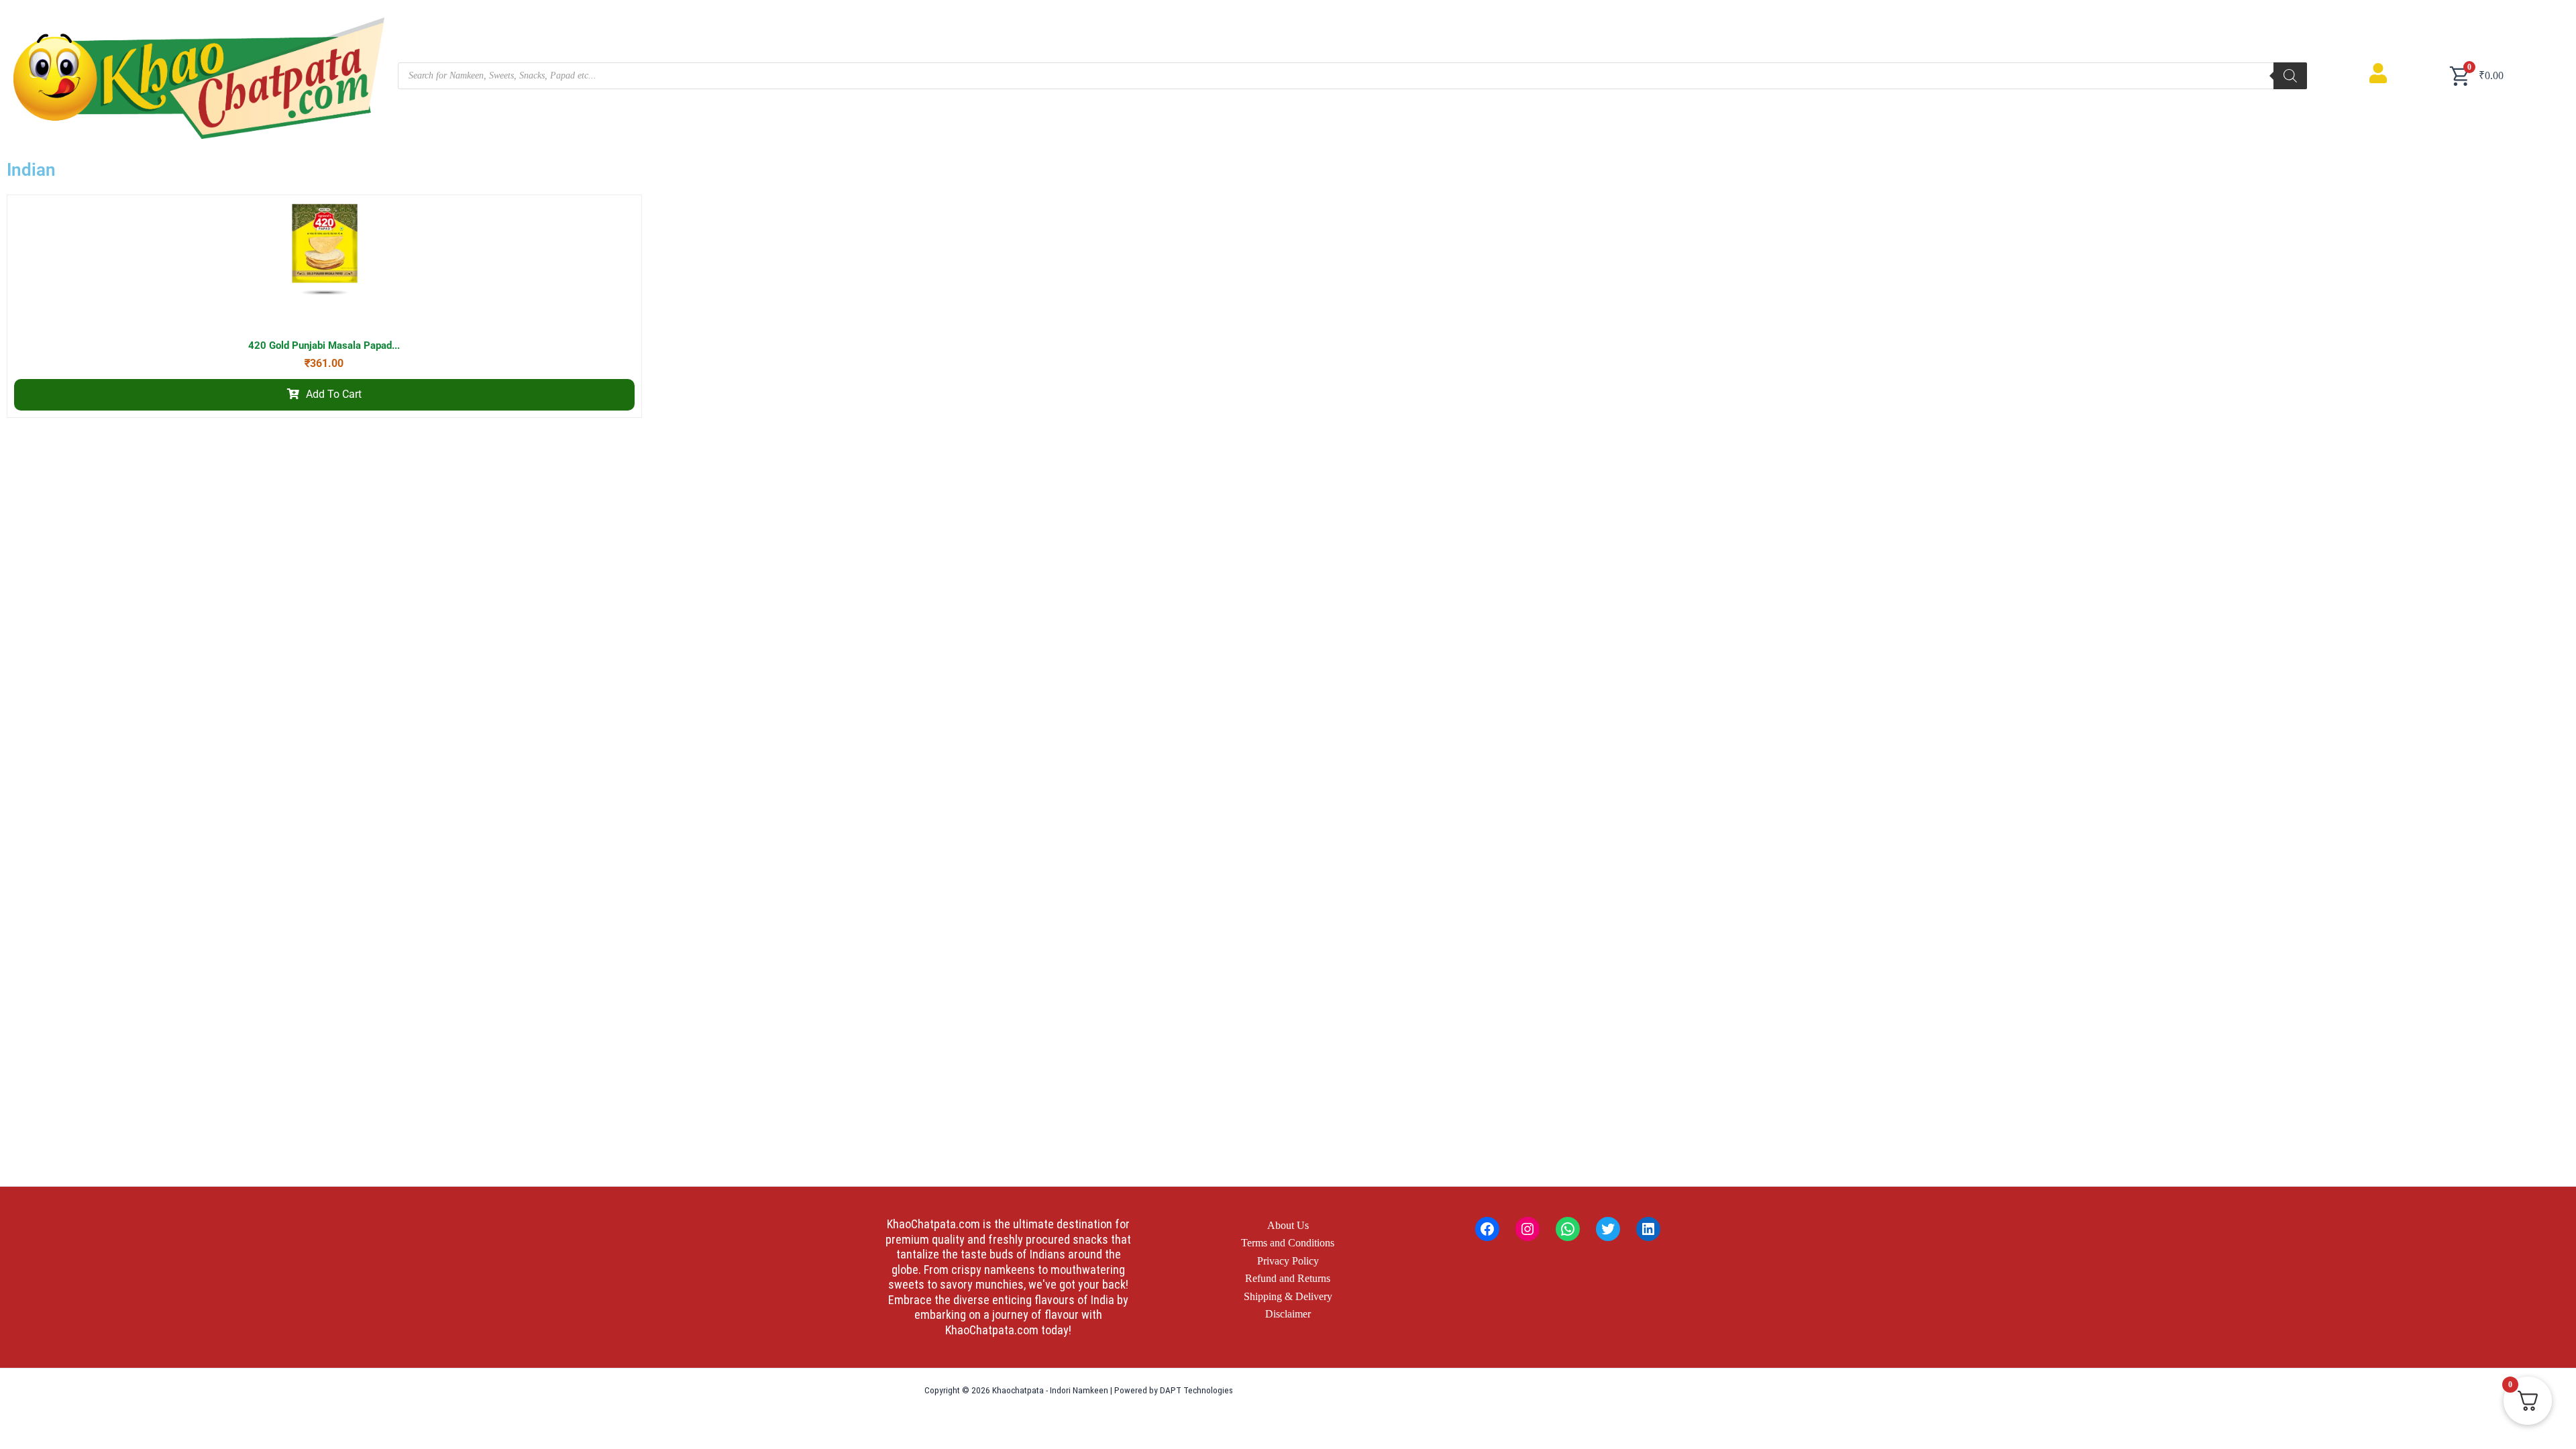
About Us (1288, 1225)
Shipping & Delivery (1288, 1296)
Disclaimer (1288, 1314)
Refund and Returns (1288, 1278)
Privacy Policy (1288, 1261)
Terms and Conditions (1288, 1243)
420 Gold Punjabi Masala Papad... (324, 345)
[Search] (2290, 76)
